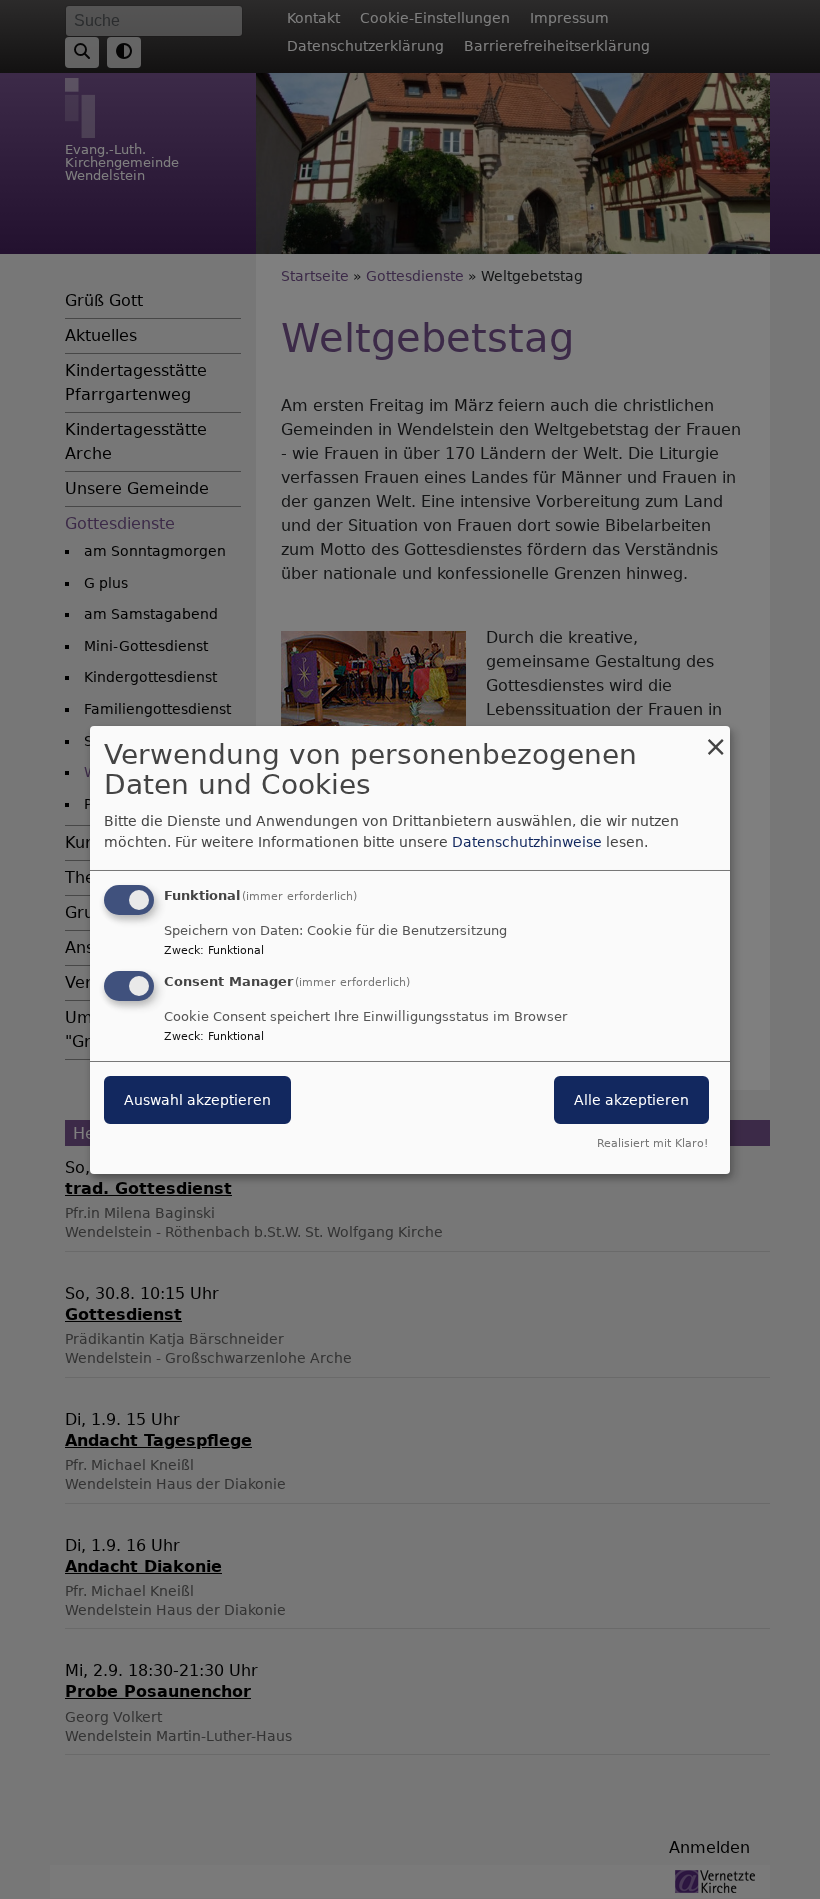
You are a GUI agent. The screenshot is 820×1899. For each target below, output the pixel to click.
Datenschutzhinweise (527, 842)
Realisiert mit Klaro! (652, 1143)
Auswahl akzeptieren (197, 1100)
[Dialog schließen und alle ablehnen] (715, 737)
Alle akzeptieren (631, 1100)
